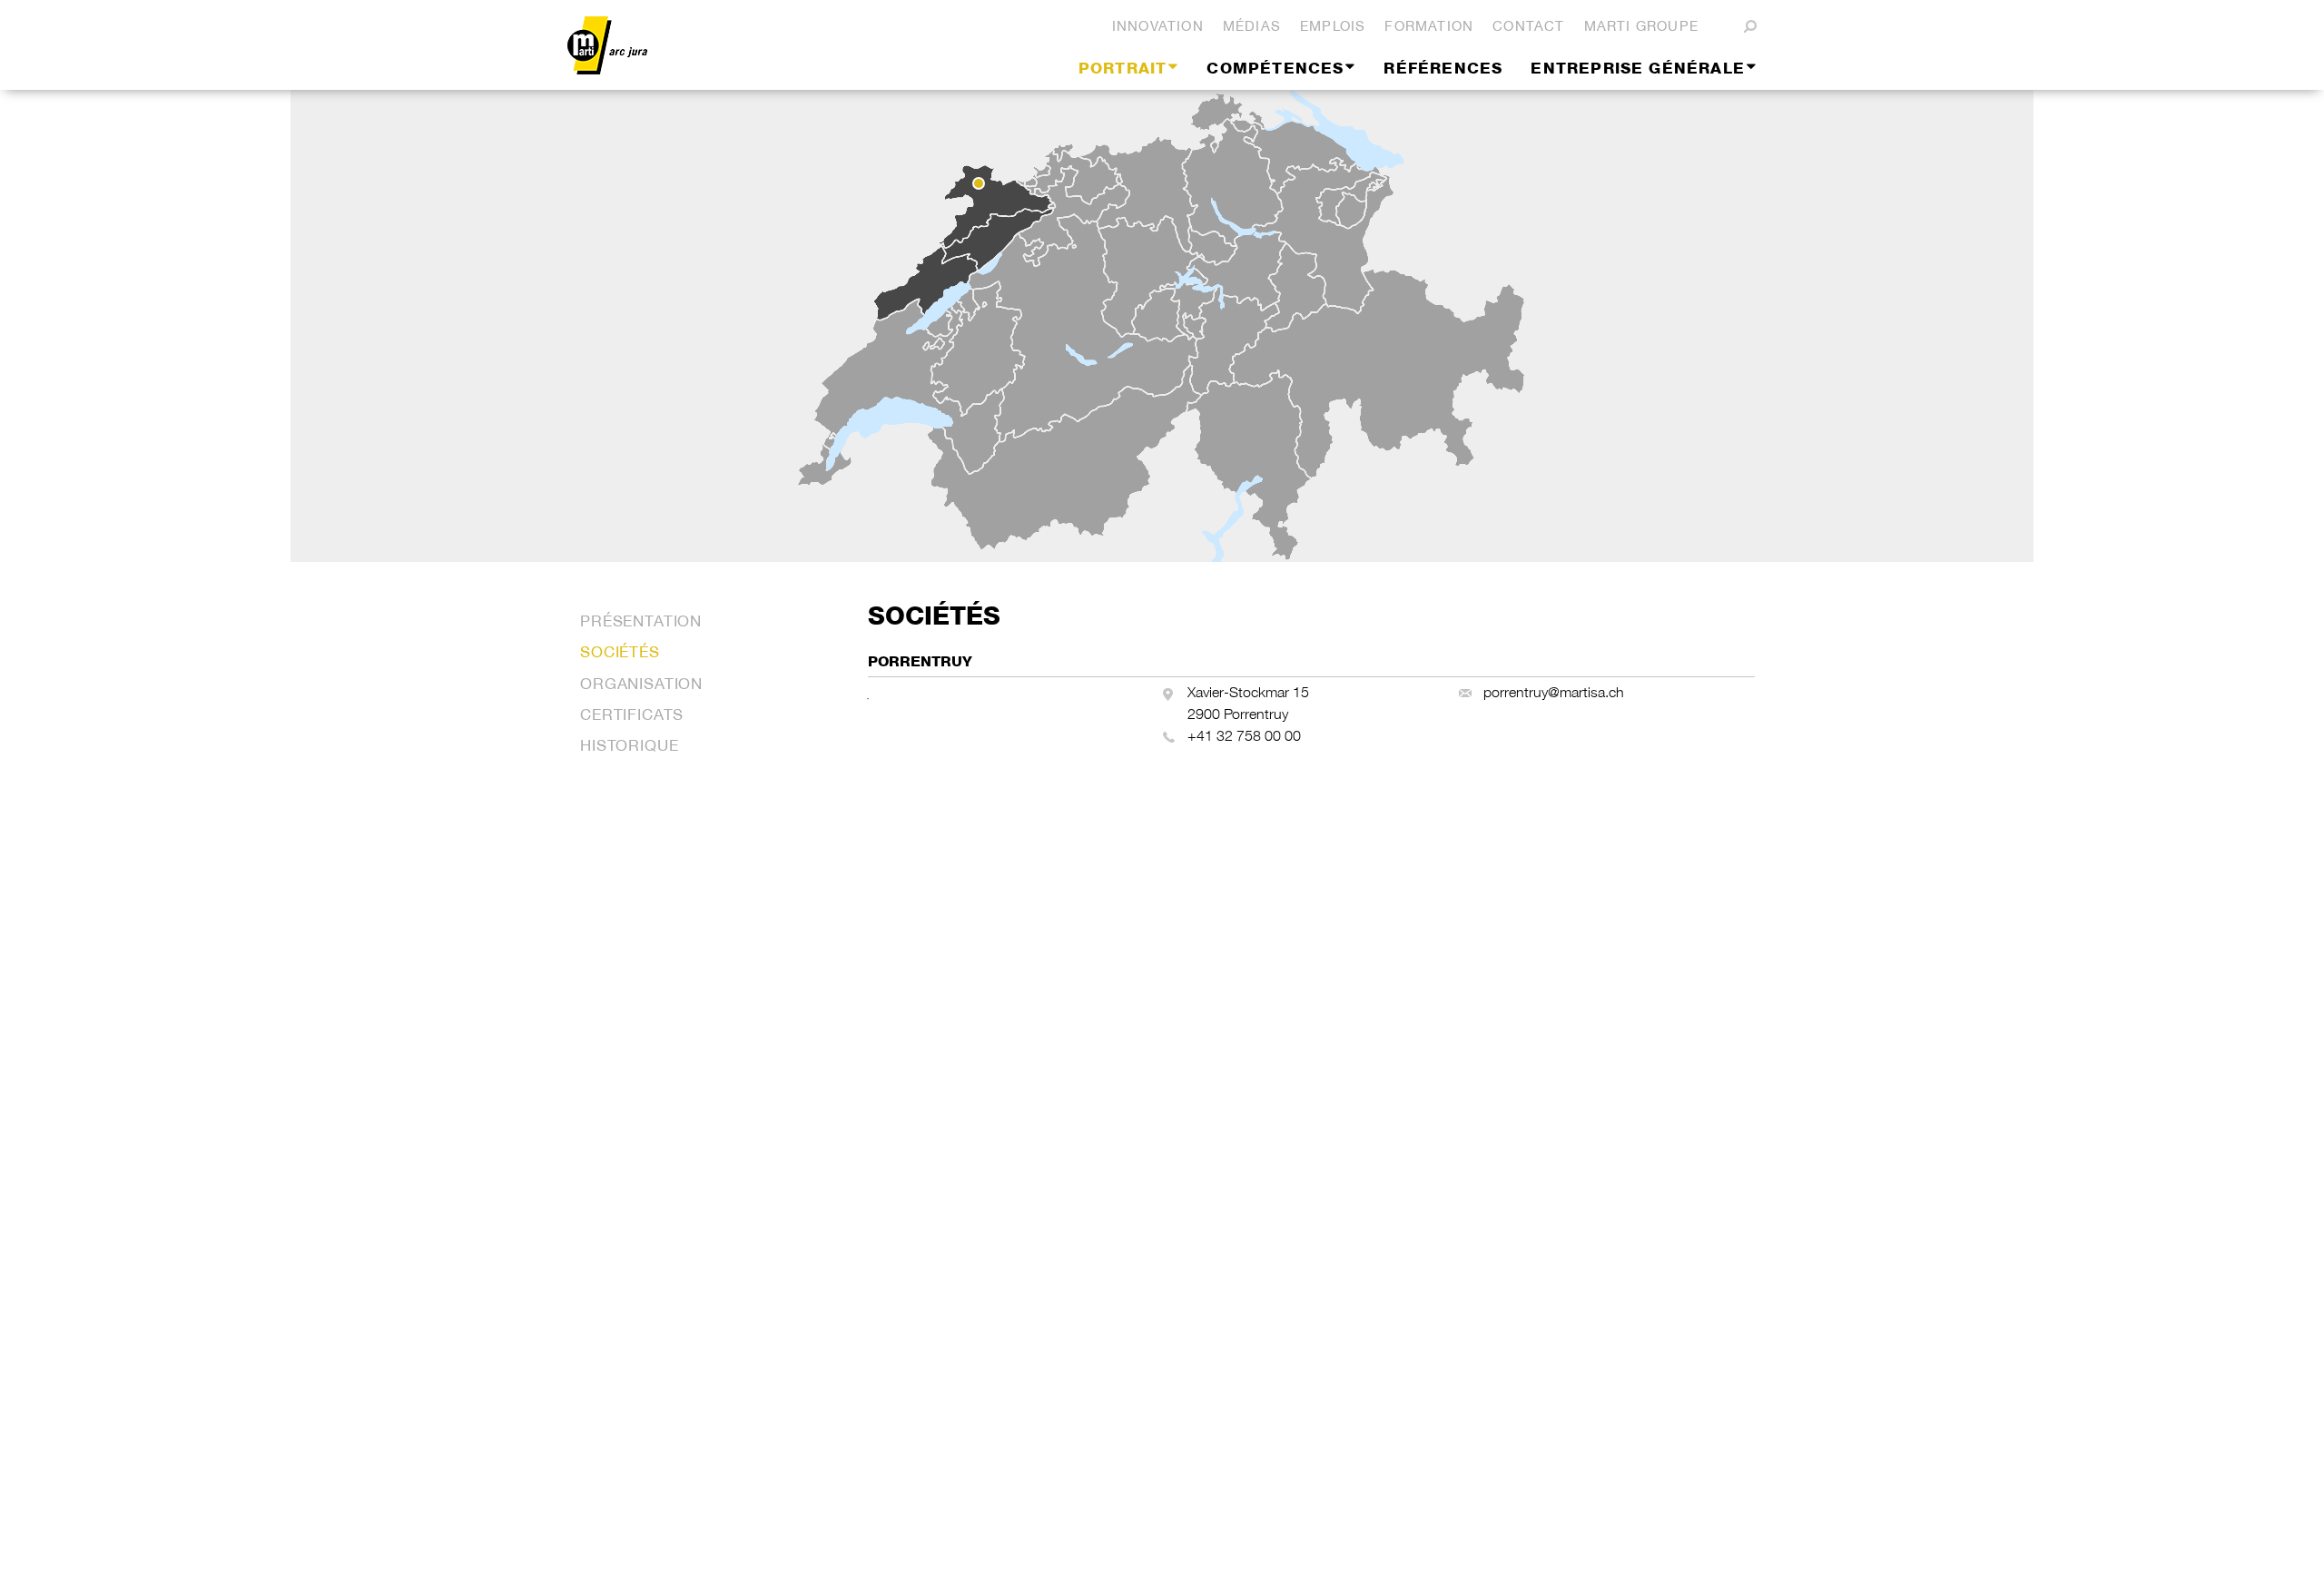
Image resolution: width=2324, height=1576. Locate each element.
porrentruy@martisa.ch (1554, 692)
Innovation (1158, 26)
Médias (1252, 26)
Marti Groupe (1641, 26)
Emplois (1333, 26)
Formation (1429, 26)
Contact (1528, 26)
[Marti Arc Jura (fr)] (740, 45)
